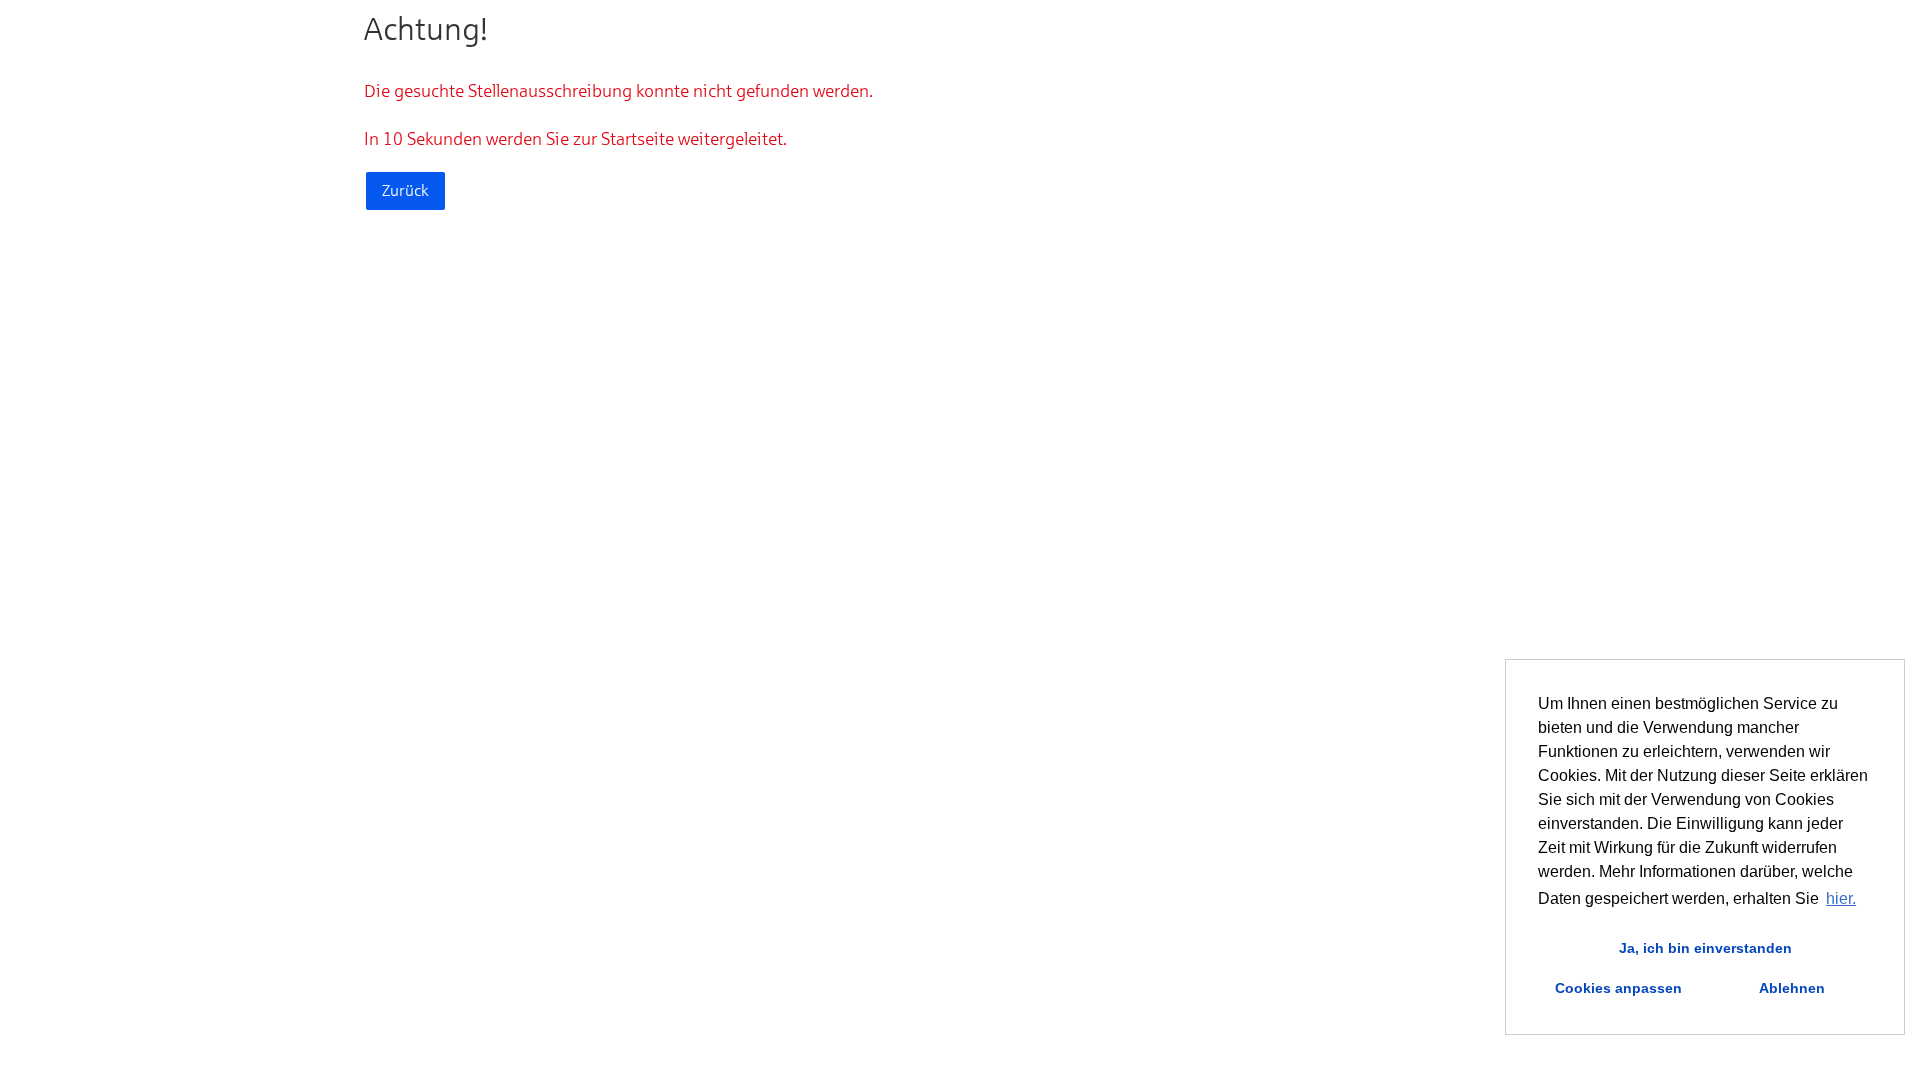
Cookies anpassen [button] (1618, 988)
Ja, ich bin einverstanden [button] (1705, 948)
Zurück (405, 190)
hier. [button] (1841, 898)
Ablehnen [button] (1792, 988)
